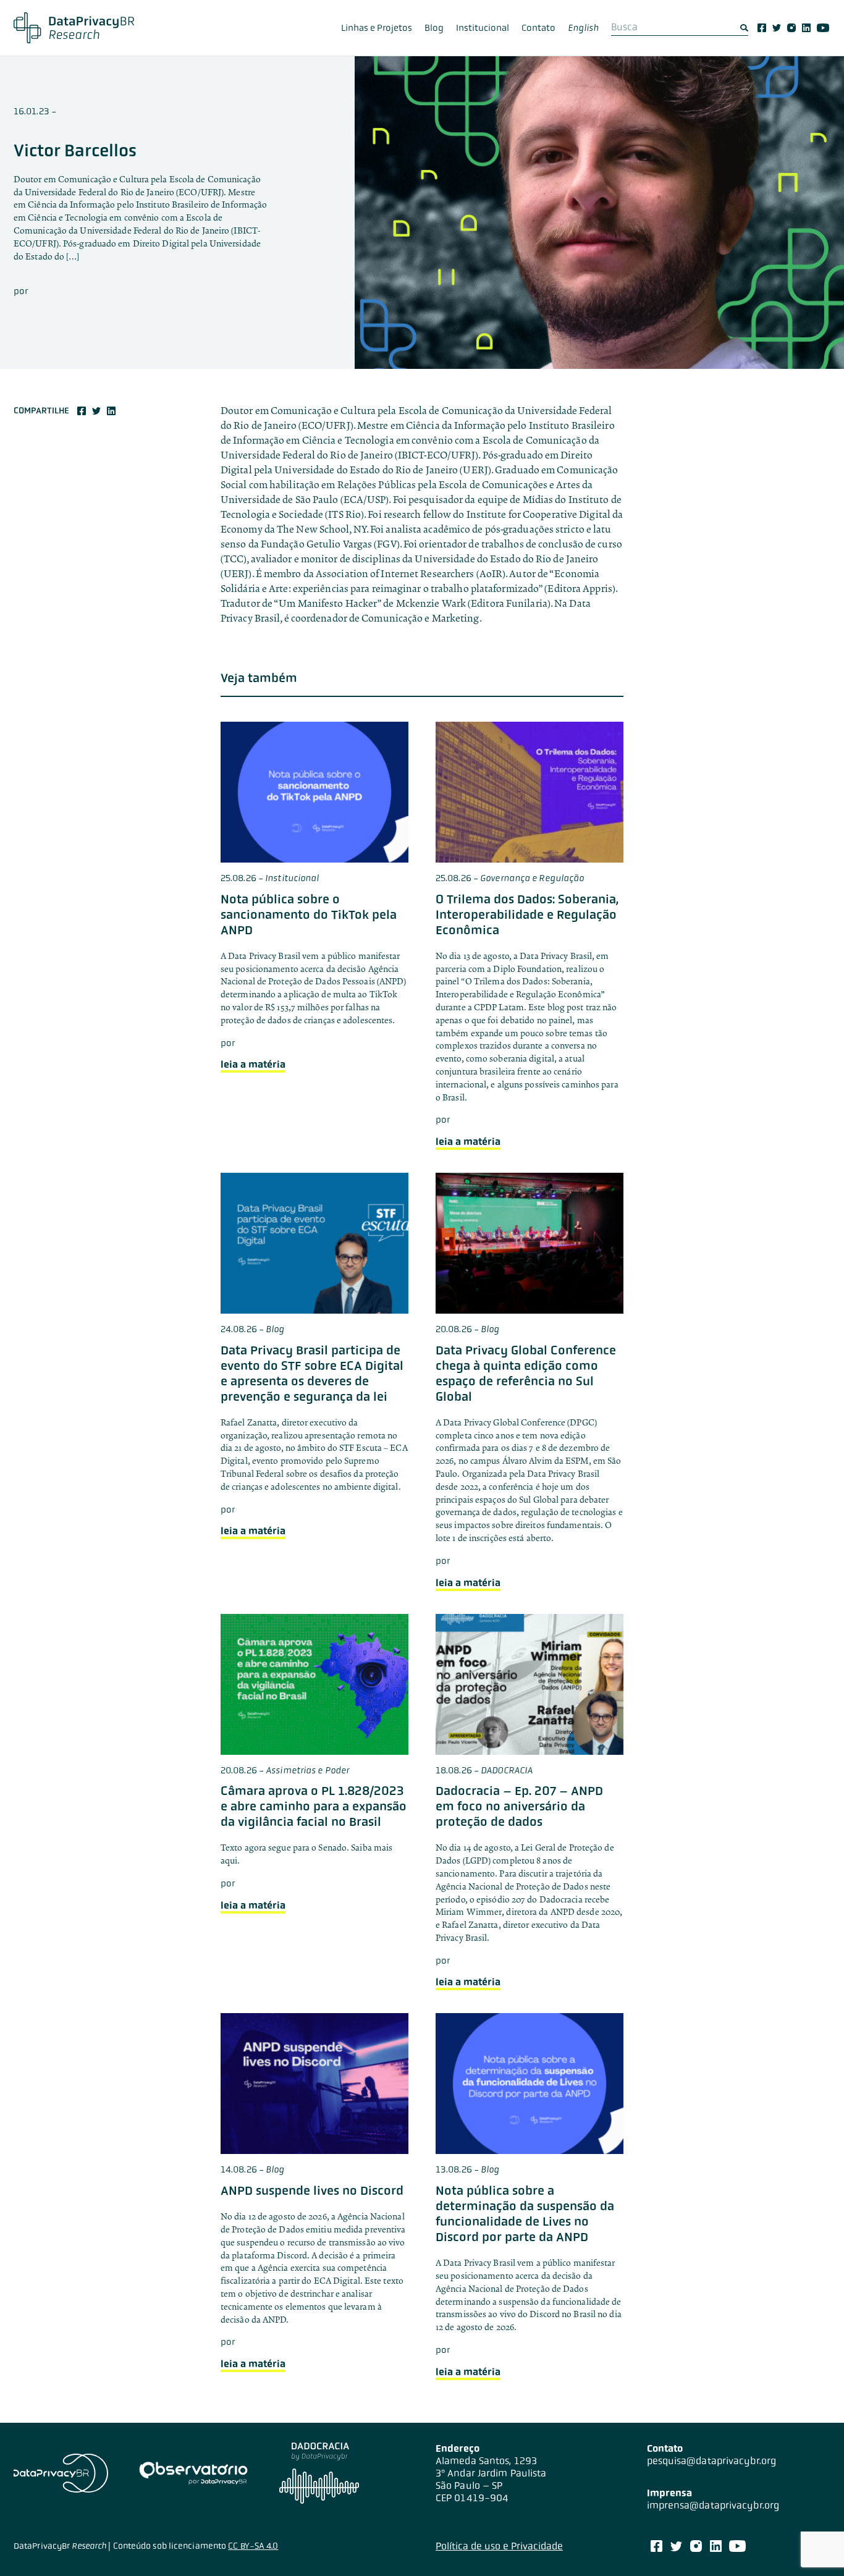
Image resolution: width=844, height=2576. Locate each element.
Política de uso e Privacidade (499, 2546)
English (583, 28)
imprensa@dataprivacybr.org (713, 2505)
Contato (538, 28)
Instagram (791, 28)
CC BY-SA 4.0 (253, 2546)
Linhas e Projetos (377, 28)
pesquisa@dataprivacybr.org (712, 2461)
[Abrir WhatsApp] (813, 2545)
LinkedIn (806, 28)
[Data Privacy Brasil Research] (74, 28)
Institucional (483, 28)
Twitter (777, 28)
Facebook (762, 28)
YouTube (823, 28)
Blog (434, 28)
